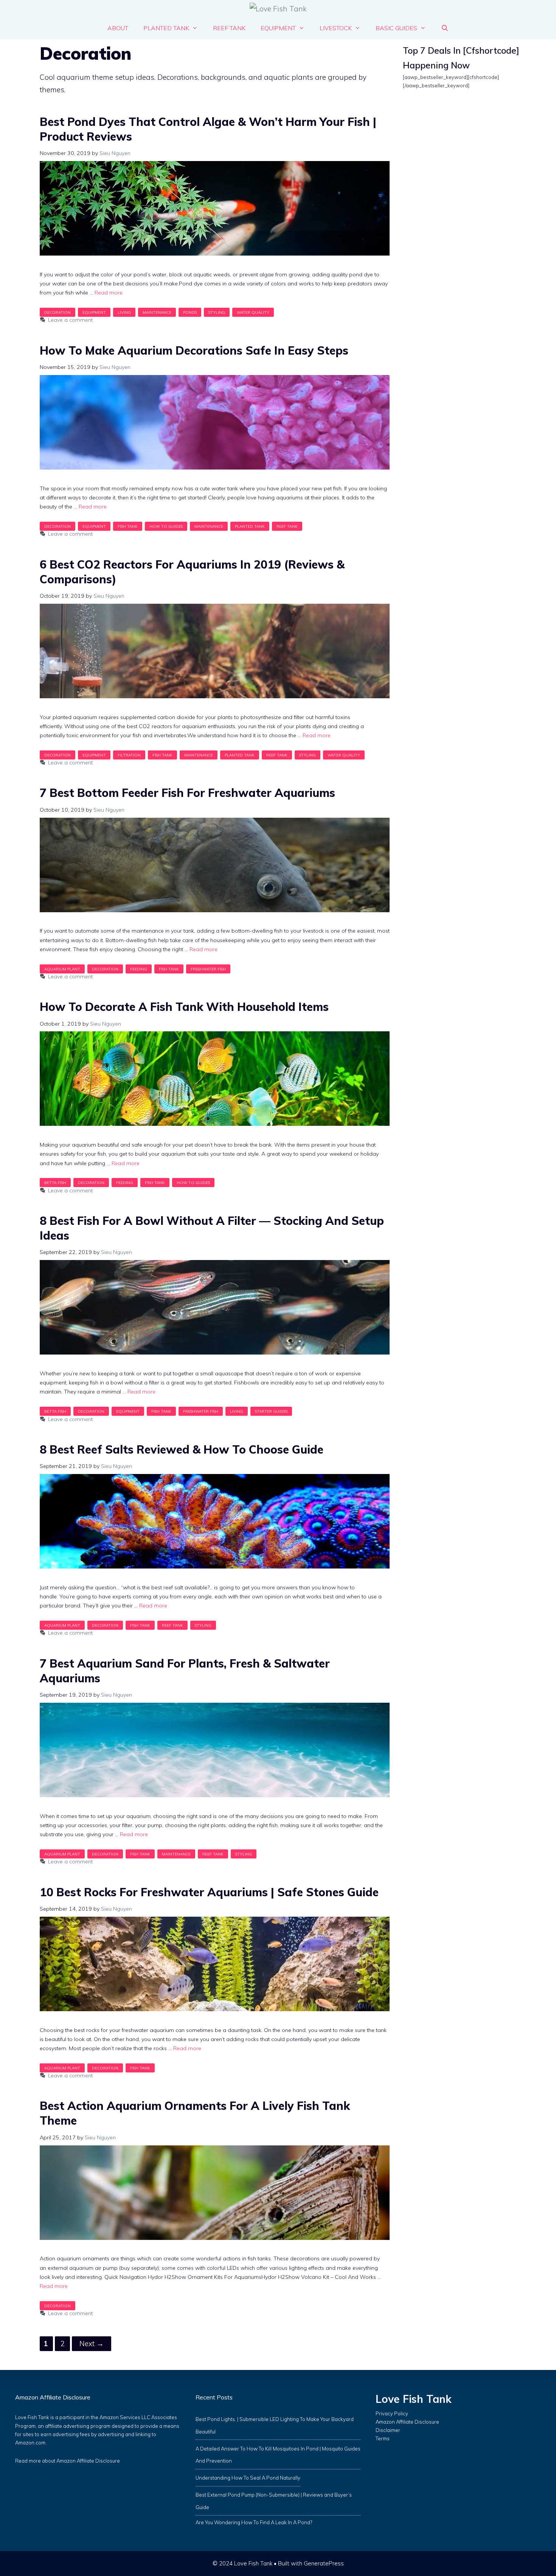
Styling (217, 312)
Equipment (278, 28)
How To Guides (166, 526)
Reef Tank (229, 28)
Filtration (129, 755)
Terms (383, 2438)
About (118, 28)
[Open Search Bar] (445, 28)
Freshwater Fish (208, 969)
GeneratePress (324, 2563)
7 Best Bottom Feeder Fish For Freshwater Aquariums (187, 793)
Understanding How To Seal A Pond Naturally (248, 2478)
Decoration (57, 312)
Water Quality (253, 312)
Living (124, 312)
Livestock (336, 28)
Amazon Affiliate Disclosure (88, 2461)
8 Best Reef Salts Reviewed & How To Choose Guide (182, 1449)
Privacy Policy (392, 2413)
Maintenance (157, 312)
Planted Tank (166, 28)
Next (92, 2344)
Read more (109, 293)
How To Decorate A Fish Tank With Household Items (184, 1007)
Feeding (139, 969)
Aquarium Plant (62, 969)
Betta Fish (55, 1183)
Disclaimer (388, 2430)
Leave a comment (70, 320)
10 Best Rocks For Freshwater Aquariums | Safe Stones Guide (209, 1892)
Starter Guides (271, 1411)
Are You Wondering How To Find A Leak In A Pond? (254, 2522)
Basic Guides (396, 28)
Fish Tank (128, 526)
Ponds (190, 312)
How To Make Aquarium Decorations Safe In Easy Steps (194, 350)
